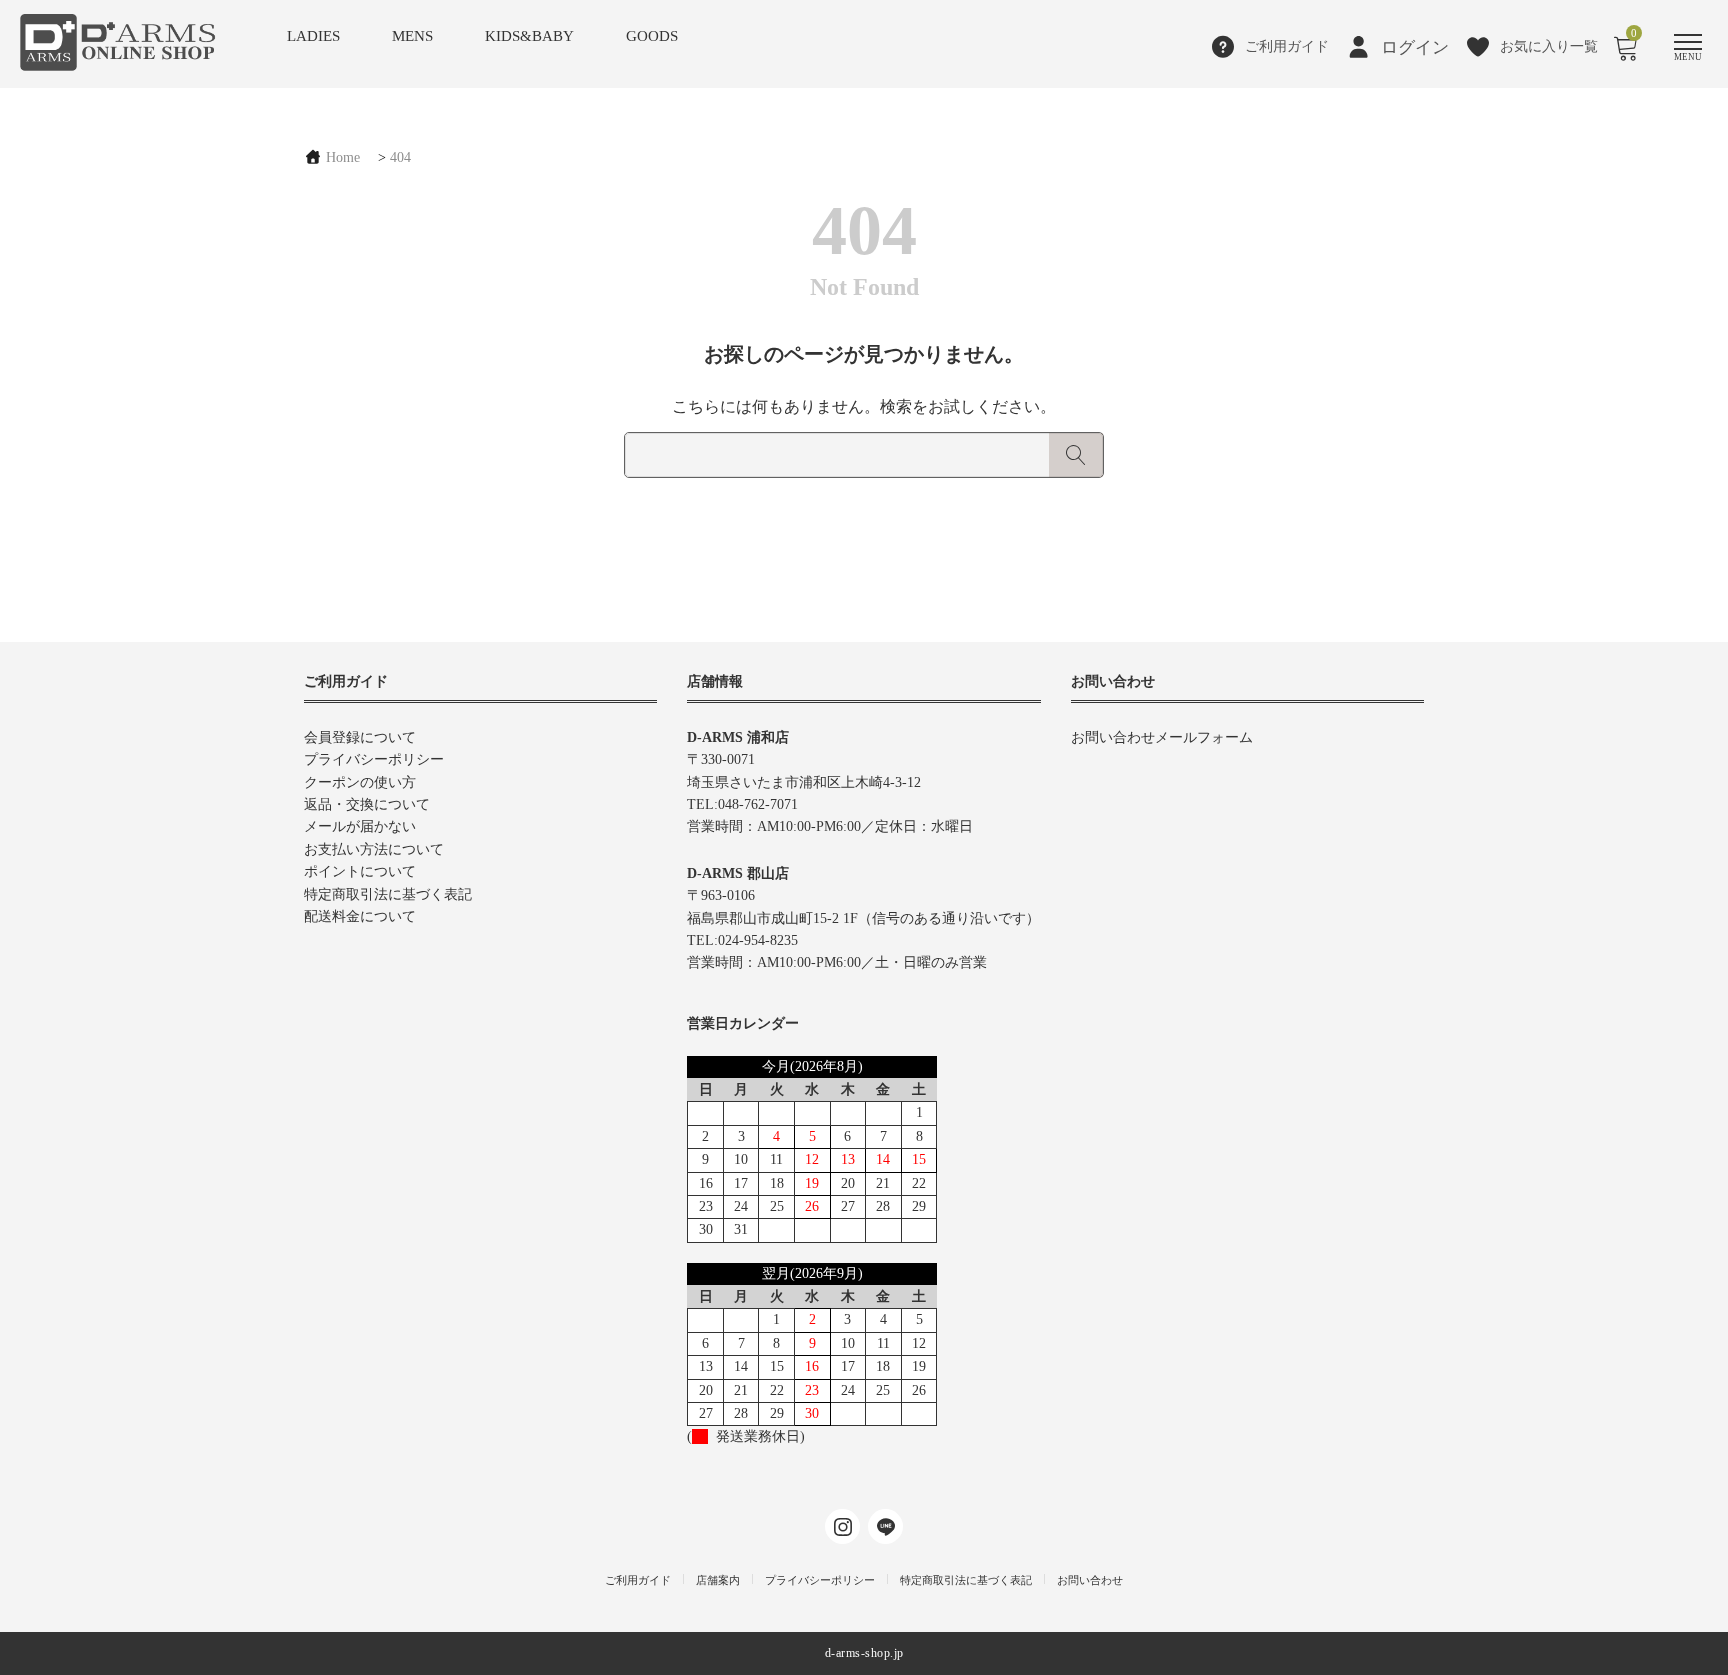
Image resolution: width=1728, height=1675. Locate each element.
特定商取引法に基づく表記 (388, 894)
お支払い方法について (374, 849)
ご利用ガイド (638, 1580)
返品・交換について (367, 804)
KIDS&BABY (529, 36)
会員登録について (360, 737)
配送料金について (360, 916)
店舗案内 (718, 1580)
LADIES (313, 36)
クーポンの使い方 (360, 782)
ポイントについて (360, 871)
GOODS (652, 36)
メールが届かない (360, 826)
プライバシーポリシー (374, 759)
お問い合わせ (1090, 1580)
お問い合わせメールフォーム (1162, 737)
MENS (412, 36)
